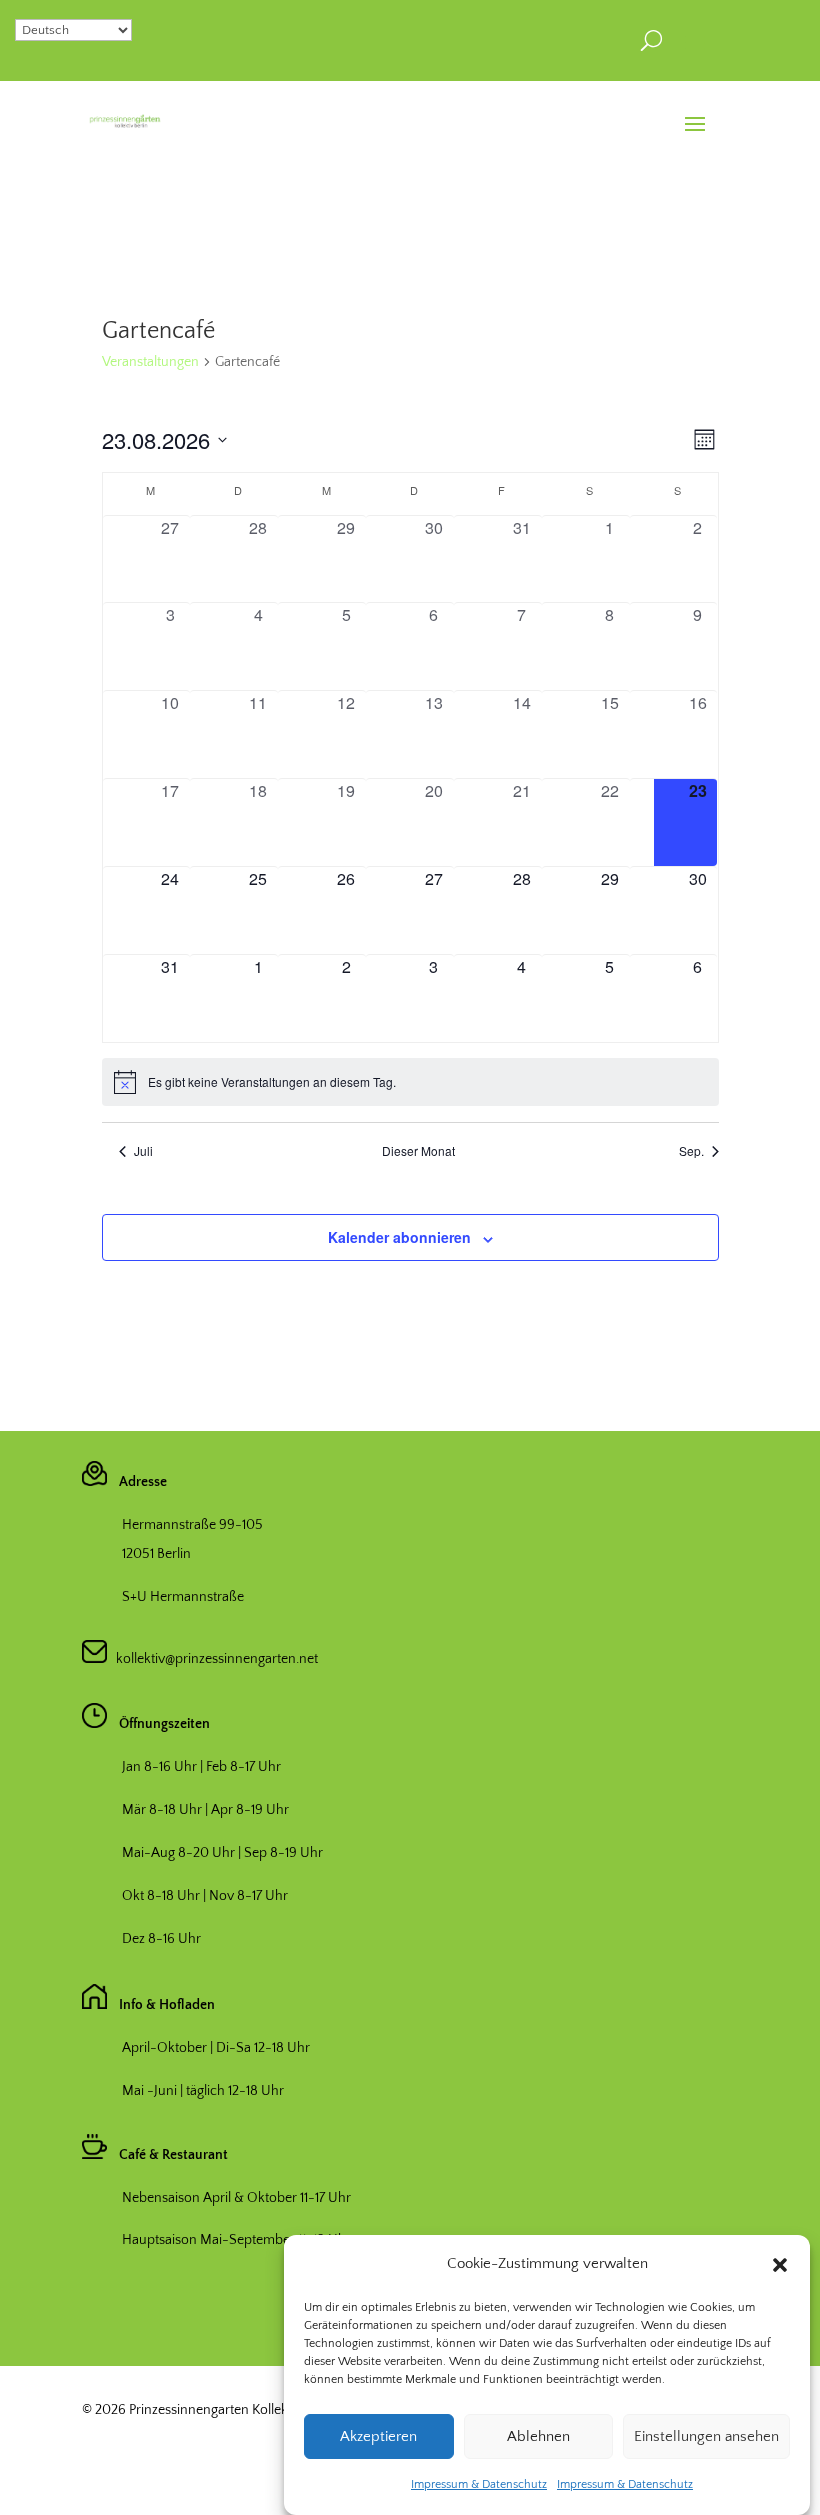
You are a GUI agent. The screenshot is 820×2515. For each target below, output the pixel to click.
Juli (143, 1151)
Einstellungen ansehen (706, 2436)
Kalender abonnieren (399, 1237)
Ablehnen (538, 2436)
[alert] (410, 1082)
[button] (780, 2265)
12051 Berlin (156, 1554)
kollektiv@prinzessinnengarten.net (212, 1659)
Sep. (691, 1151)
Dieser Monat (418, 1151)
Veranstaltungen (150, 362)
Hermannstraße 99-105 (192, 1525)
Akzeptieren (378, 2436)
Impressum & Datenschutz (479, 2484)
